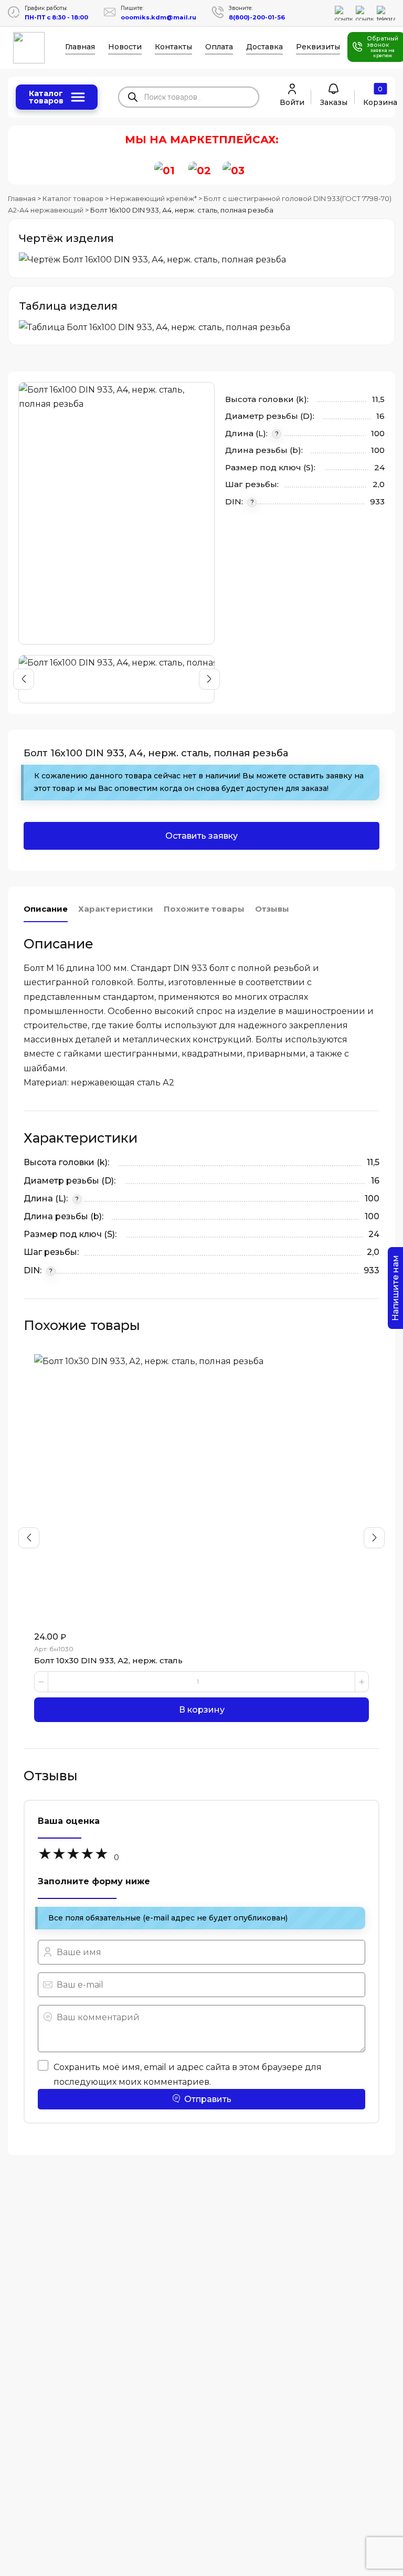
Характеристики (116, 909)
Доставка (264, 47)
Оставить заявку (201, 836)
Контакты (173, 47)
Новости (125, 47)
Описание (46, 909)
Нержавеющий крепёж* (153, 198)
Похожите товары (204, 909)
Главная (80, 47)
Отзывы (272, 909)
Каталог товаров (46, 97)
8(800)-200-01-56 (257, 17)
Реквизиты (318, 47)
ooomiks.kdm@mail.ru (158, 17)
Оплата (219, 47)
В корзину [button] (202, 1710)
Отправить (208, 2099)
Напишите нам (395, 1288)
